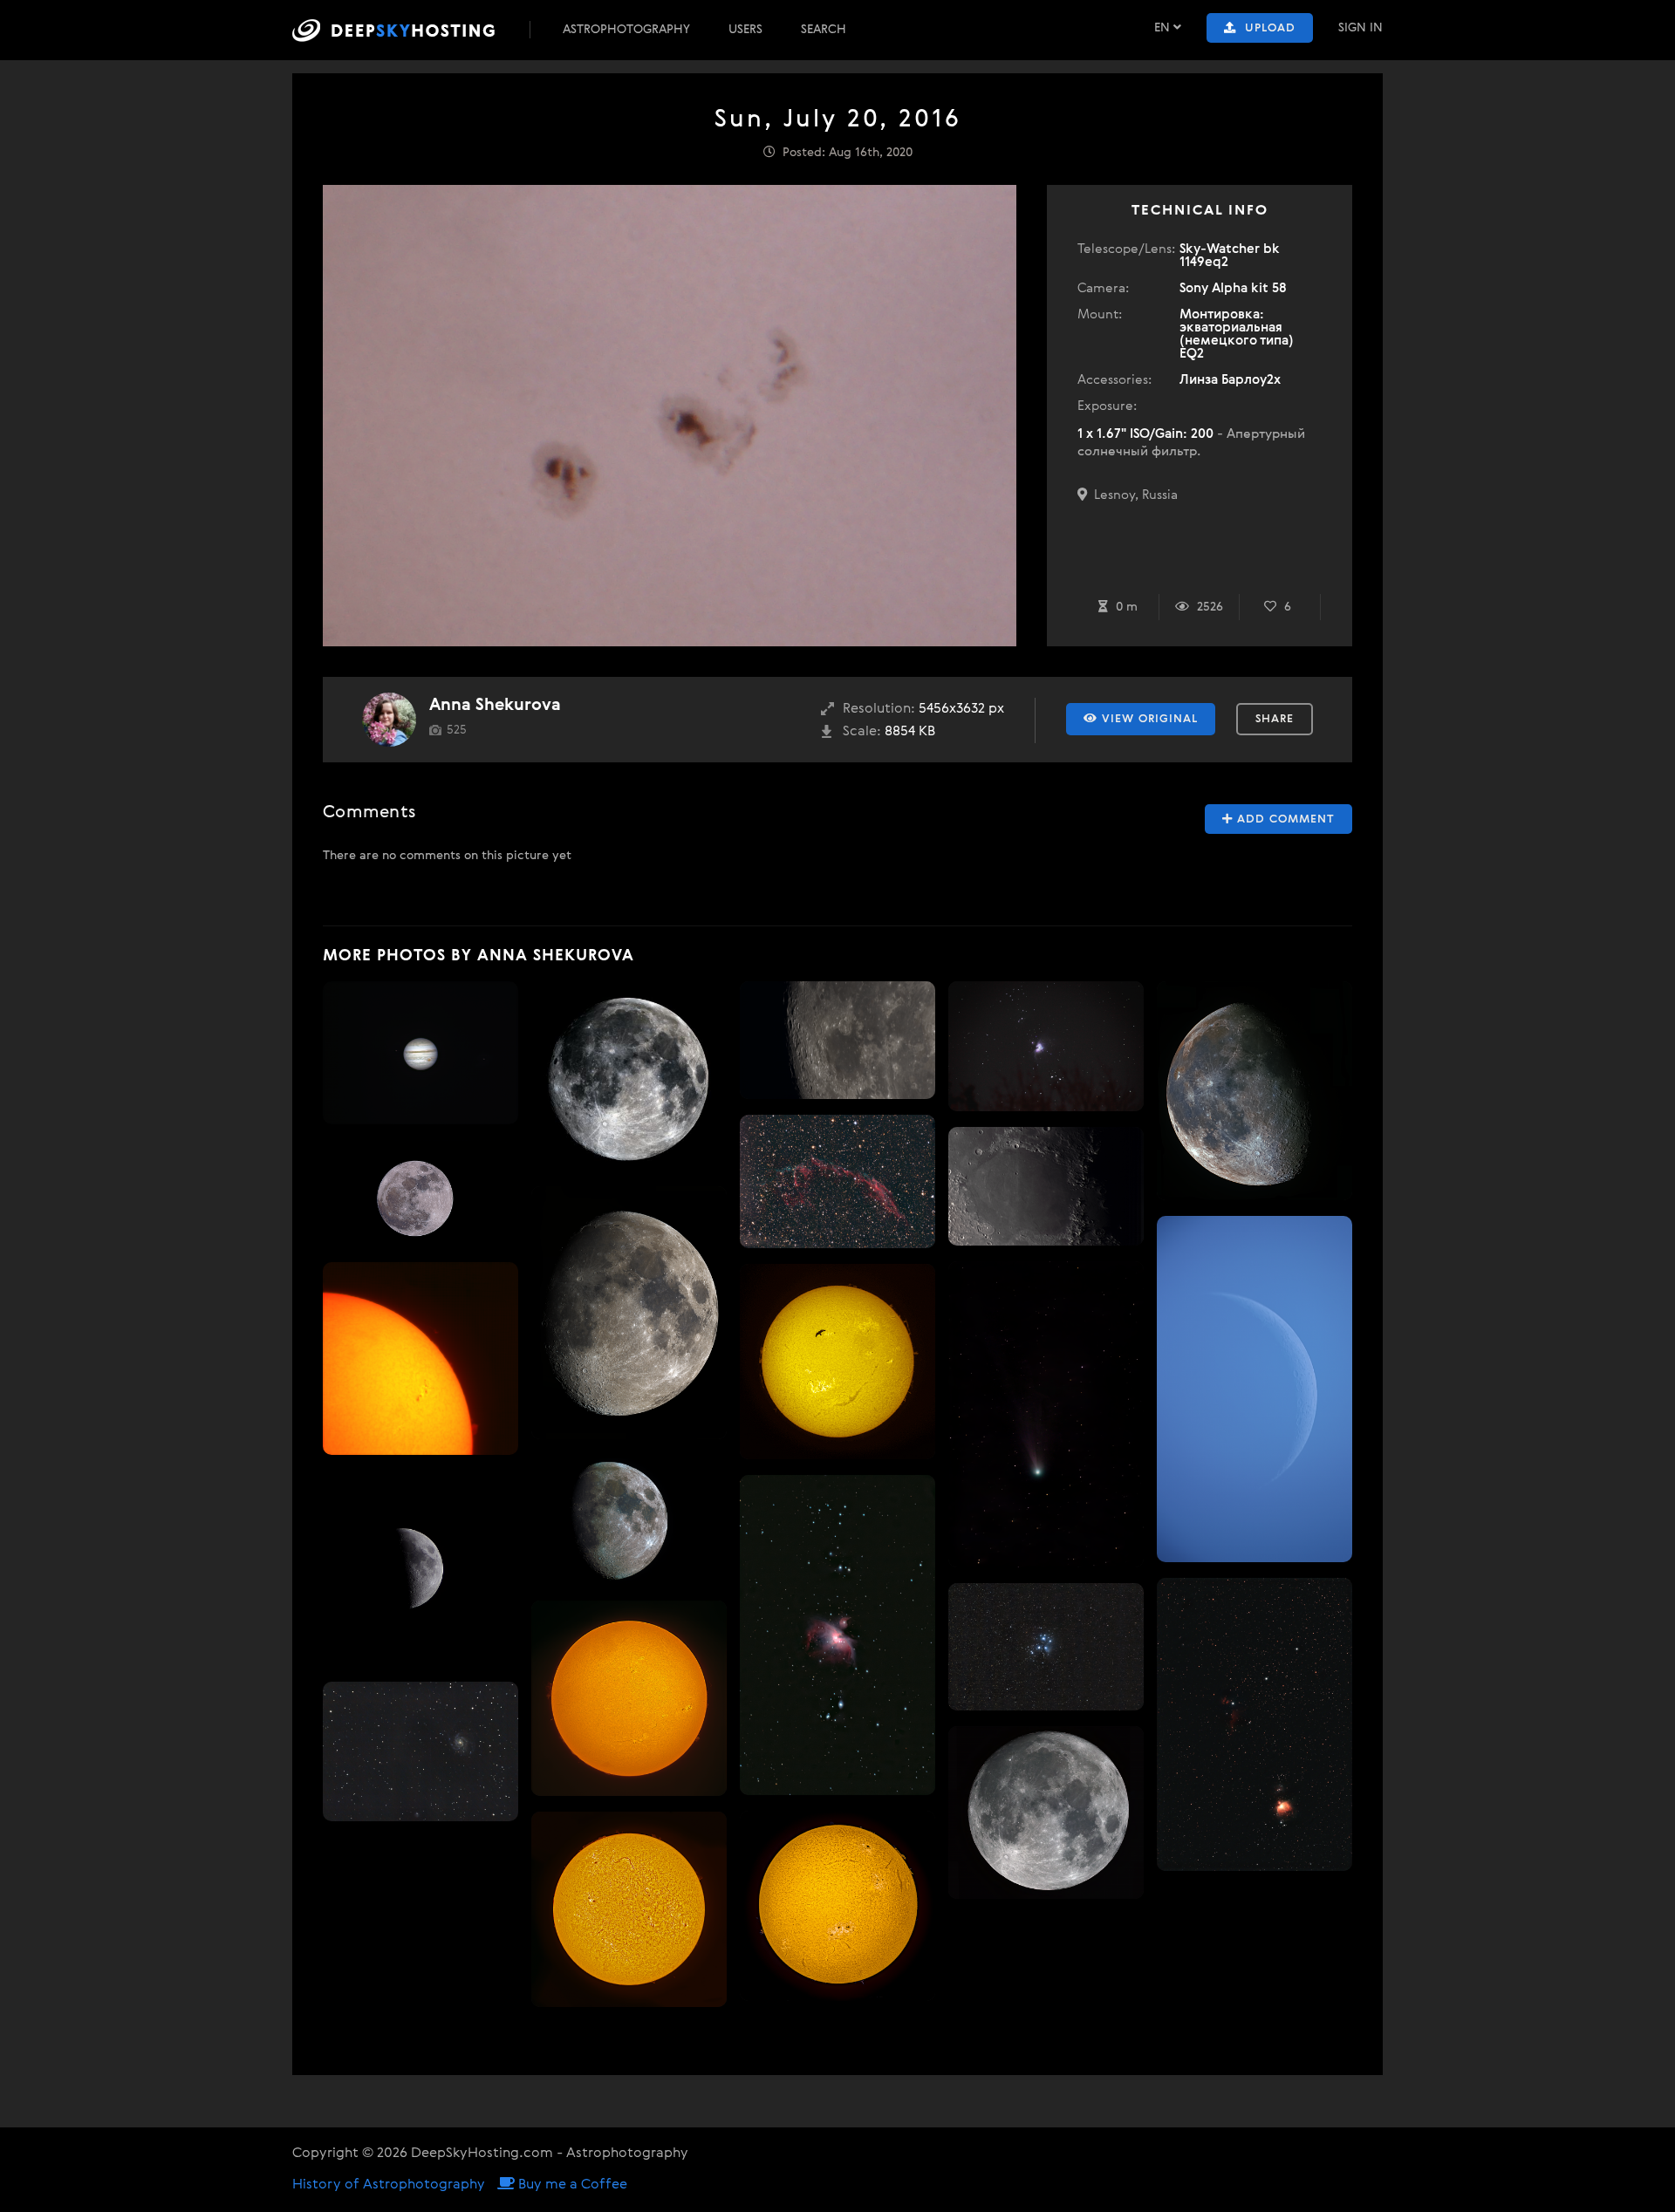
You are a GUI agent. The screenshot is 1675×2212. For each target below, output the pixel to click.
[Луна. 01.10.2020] (420, 1194)
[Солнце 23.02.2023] (629, 1698)
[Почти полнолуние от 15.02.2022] (629, 1076)
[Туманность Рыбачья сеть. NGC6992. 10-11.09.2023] (837, 1181)
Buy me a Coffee (571, 2185)
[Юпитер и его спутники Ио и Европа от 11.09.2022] (420, 1053)
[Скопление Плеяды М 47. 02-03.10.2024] (1046, 1647)
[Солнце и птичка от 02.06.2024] (837, 1362)
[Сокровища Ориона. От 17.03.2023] (1255, 1724)
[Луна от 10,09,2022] (1046, 1813)
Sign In (1361, 28)
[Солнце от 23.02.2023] (420, 1359)
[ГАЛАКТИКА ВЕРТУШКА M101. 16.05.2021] (420, 1751)
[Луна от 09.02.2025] (629, 1313)
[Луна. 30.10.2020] (837, 1040)
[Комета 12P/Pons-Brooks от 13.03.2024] (1046, 1415)
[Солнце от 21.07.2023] (629, 1909)
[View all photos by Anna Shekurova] (389, 720)
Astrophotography (626, 30)
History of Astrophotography (389, 2185)
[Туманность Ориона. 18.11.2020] (1046, 1046)
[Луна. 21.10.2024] (1255, 1091)
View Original (1148, 719)
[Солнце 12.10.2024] (837, 1905)
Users (745, 30)
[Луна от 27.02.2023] (1046, 1186)
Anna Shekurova (495, 705)
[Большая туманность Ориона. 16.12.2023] (837, 1635)
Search (824, 30)
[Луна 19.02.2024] (629, 1520)
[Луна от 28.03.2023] (420, 1568)
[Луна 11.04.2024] (1255, 1389)
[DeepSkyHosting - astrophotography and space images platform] (409, 30)
